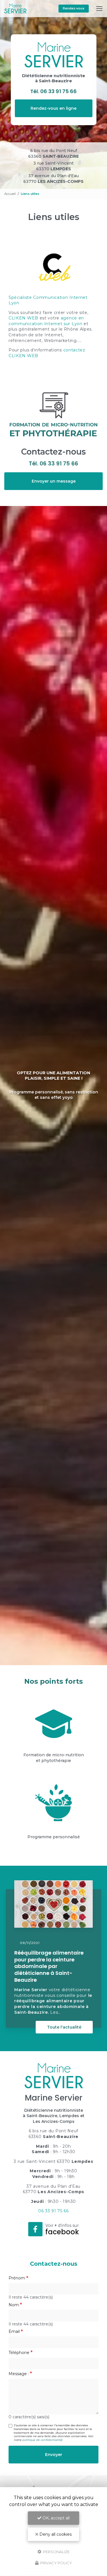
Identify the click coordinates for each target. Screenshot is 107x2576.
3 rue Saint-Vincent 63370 (53, 166)
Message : (19, 2374)
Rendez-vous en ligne (53, 108)
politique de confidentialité (42, 2440)
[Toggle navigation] (99, 9)
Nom (14, 2305)
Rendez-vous (74, 8)
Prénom (17, 2278)
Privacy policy (56, 2563)
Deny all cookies (55, 2534)
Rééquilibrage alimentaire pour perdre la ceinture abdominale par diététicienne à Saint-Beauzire (49, 1966)
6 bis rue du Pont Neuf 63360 (53, 153)
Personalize (56, 2551)
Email (14, 2331)
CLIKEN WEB (23, 318)
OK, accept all (55, 2518)
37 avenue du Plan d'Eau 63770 (53, 179)
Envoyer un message (54, 481)
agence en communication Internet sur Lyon (46, 321)
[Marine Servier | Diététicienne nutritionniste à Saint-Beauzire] (15, 9)
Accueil (10, 194)
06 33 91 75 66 (58, 91)
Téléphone (19, 2353)
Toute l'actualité (64, 2027)
